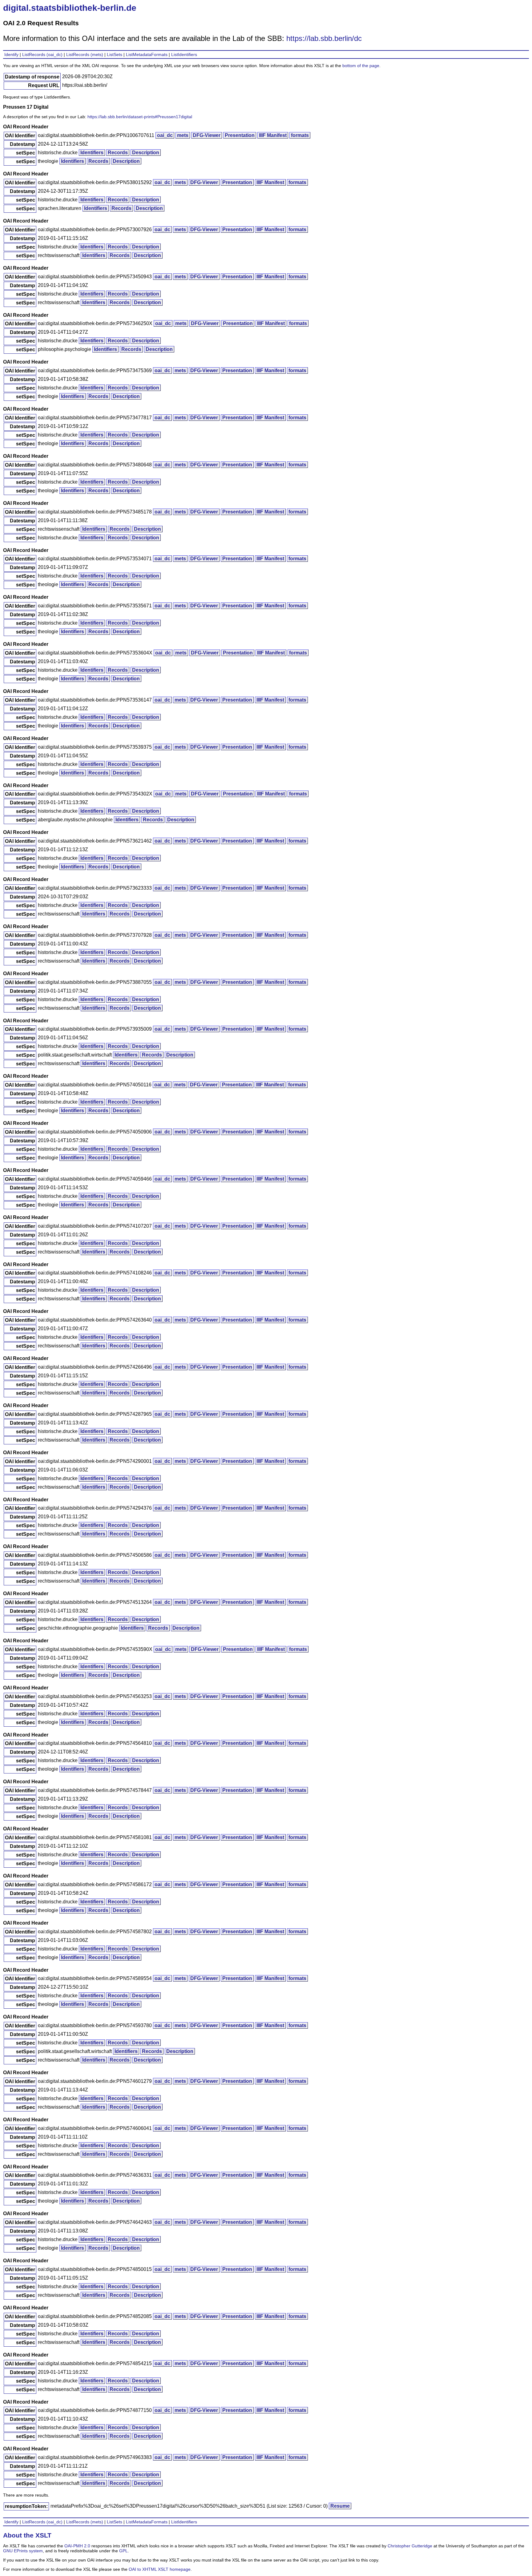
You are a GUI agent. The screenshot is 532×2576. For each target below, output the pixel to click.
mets (183, 135)
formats (300, 135)
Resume (340, 2506)
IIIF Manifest (273, 135)
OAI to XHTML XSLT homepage (160, 2569)
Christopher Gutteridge (410, 2546)
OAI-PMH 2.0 (77, 2546)
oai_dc (165, 135)
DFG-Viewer (207, 135)
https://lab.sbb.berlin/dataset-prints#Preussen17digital (140, 117)
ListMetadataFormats (147, 54)
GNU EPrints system (23, 2551)
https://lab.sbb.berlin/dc (324, 38)
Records (118, 153)
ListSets (115, 54)
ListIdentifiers (184, 54)
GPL (123, 2551)
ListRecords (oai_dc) (42, 54)
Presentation (240, 135)
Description (146, 153)
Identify (11, 54)
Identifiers (92, 153)
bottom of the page (361, 66)
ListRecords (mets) (85, 54)
